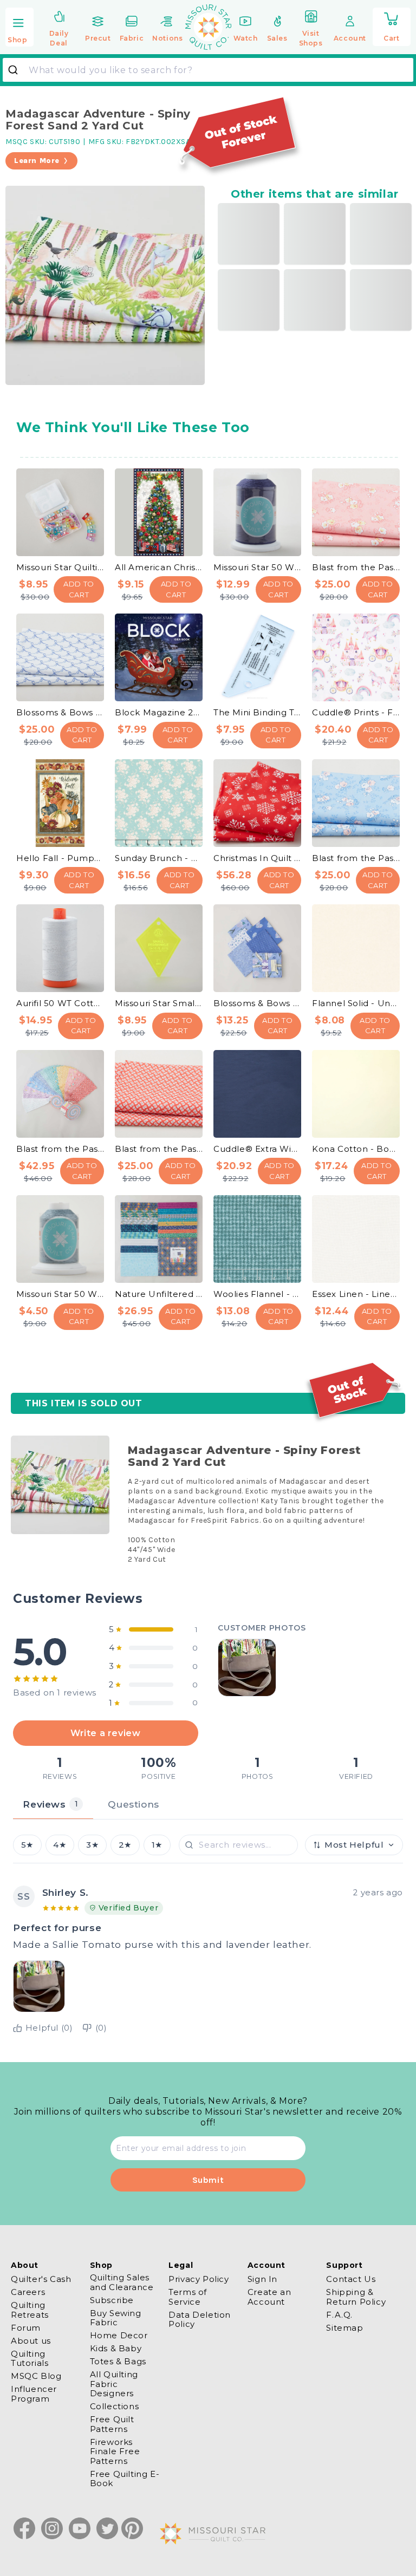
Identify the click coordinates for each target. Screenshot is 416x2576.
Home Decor (119, 2335)
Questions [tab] (133, 1804)
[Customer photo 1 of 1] (247, 1668)
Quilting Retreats (30, 2310)
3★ (92, 1845)
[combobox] (208, 70)
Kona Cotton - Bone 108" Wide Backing (356, 1149)
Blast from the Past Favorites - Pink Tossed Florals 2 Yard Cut (356, 567)
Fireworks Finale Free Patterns (115, 2451)
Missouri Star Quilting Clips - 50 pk (60, 567)
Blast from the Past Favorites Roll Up (60, 1149)
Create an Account (269, 2297)
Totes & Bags (118, 2361)
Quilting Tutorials (30, 2358)
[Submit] (17, 70)
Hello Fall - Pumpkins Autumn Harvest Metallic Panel (60, 858)
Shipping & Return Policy (356, 2297)
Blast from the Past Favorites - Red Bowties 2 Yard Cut (159, 1149)
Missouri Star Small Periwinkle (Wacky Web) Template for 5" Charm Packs (159, 1003)
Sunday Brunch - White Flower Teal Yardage (159, 858)
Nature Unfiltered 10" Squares (159, 1294)
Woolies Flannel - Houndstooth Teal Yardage (257, 1294)
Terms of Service (188, 2297)
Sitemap (344, 2328)
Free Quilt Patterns (112, 2424)
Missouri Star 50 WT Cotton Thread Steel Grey (60, 1294)
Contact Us (351, 2279)
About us (31, 2341)
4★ (60, 1845)
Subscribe (112, 2300)
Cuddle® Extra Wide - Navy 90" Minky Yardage (257, 1149)
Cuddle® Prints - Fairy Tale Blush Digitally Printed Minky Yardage (356, 712)
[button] (19, 28)
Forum (26, 2328)
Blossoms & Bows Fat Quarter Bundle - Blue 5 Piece (257, 1003)
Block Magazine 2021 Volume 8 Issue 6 (159, 712)
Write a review (105, 1733)
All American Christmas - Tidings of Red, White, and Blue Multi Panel (159, 567)
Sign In (262, 2279)
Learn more (37, 161)
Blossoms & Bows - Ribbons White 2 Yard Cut (60, 712)
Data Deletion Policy (200, 2319)
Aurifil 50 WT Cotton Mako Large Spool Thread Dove (60, 1003)
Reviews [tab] (50, 1804)
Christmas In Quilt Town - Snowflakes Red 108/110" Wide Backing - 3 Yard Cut (257, 858)
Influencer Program (34, 2394)
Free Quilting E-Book (125, 2479)
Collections (115, 2406)
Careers (28, 2292)
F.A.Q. (339, 2315)
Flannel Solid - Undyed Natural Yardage (356, 1003)
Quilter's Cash (41, 2279)
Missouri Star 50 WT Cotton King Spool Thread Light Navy (257, 567)
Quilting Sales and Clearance (122, 2282)
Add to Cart (79, 589)
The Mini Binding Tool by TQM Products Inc (257, 712)
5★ (27, 1845)
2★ (125, 1845)
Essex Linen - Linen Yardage (356, 1294)
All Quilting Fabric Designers (114, 2384)
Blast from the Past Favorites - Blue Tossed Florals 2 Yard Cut (356, 858)
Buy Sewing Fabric (116, 2318)
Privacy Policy (199, 2279)
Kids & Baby (116, 2348)
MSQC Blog (36, 2376)
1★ (157, 1845)
